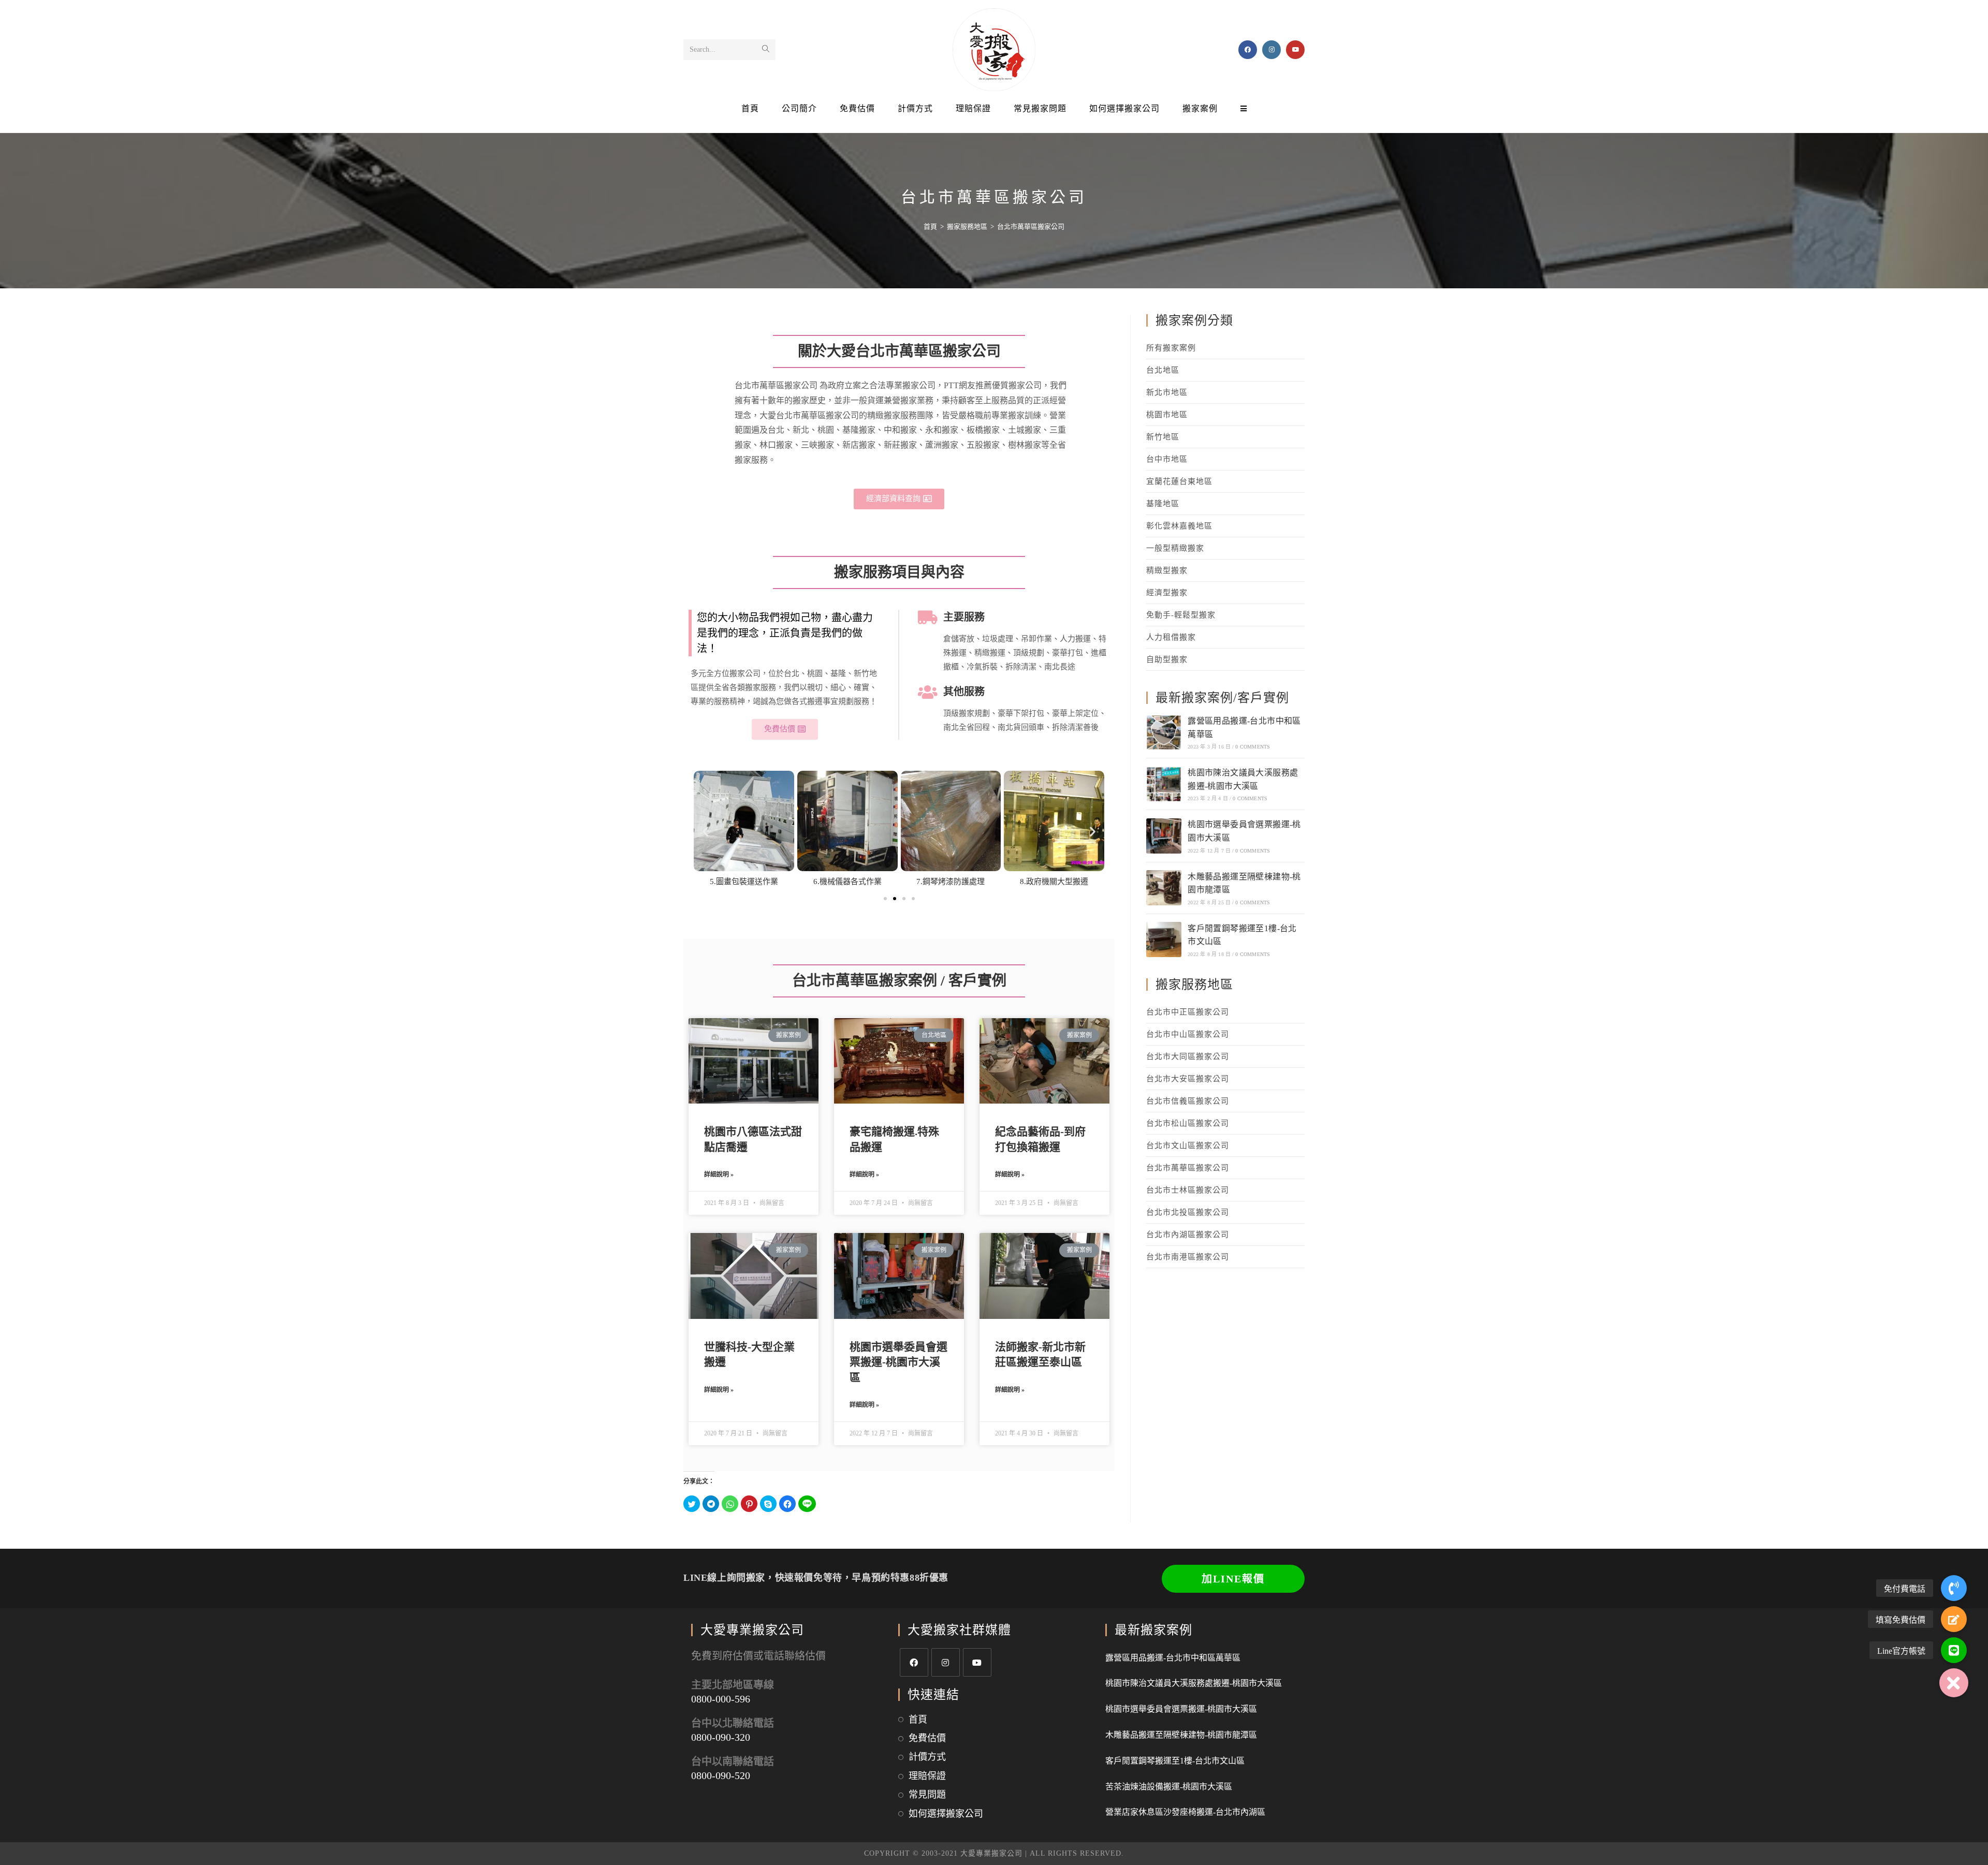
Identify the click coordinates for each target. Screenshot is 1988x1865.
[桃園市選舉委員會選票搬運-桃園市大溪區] (1164, 836)
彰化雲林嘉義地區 (1179, 526)
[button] (899, 499)
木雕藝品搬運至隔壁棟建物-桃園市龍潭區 (1181, 1735)
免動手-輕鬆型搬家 (1181, 615)
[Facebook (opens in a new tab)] (1248, 50)
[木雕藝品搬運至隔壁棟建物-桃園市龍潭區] (1164, 888)
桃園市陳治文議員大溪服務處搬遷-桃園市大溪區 (1194, 1683)
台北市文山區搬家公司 (1188, 1146)
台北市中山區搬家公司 (1188, 1034)
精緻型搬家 (1167, 570)
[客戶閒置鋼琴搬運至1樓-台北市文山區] (1164, 939)
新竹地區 (1163, 437)
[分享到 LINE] (807, 1504)
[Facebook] (914, 1662)
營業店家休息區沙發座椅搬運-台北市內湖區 (1185, 1812)
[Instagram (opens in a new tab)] (1271, 50)
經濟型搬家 (1167, 593)
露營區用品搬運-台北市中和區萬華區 (1173, 1658)
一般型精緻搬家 (1175, 548)
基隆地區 (1163, 504)
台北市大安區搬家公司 (1188, 1079)
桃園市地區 (1167, 415)
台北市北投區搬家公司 (1188, 1212)
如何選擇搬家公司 (946, 1814)
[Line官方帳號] (1954, 1650)
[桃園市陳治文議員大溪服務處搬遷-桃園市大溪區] (1164, 784)
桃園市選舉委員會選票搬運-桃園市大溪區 (898, 1362)
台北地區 (1163, 370)
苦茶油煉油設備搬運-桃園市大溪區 (1169, 1787)
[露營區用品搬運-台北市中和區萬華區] (1164, 732)
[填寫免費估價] (1954, 1619)
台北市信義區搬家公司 (1188, 1101)
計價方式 (927, 1757)
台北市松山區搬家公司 (1188, 1123)
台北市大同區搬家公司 (1188, 1056)
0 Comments (1253, 747)
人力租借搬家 (1171, 637)
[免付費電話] (1954, 1588)
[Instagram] (946, 1662)
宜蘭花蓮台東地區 (1179, 481)
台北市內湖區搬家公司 (1188, 1235)
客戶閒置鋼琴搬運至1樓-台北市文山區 (1175, 1761)
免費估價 (927, 1738)
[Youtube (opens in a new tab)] (1295, 50)
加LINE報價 (1233, 1579)
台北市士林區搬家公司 (1188, 1190)
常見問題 (927, 1795)
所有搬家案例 (1171, 348)
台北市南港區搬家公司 (1188, 1257)
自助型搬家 (1167, 659)
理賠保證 (927, 1776)
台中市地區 (1167, 459)
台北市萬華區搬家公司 (1188, 1168)
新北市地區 (1167, 392)
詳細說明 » (719, 1174)
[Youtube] (977, 1662)
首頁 (918, 1720)
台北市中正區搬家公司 (1188, 1012)
